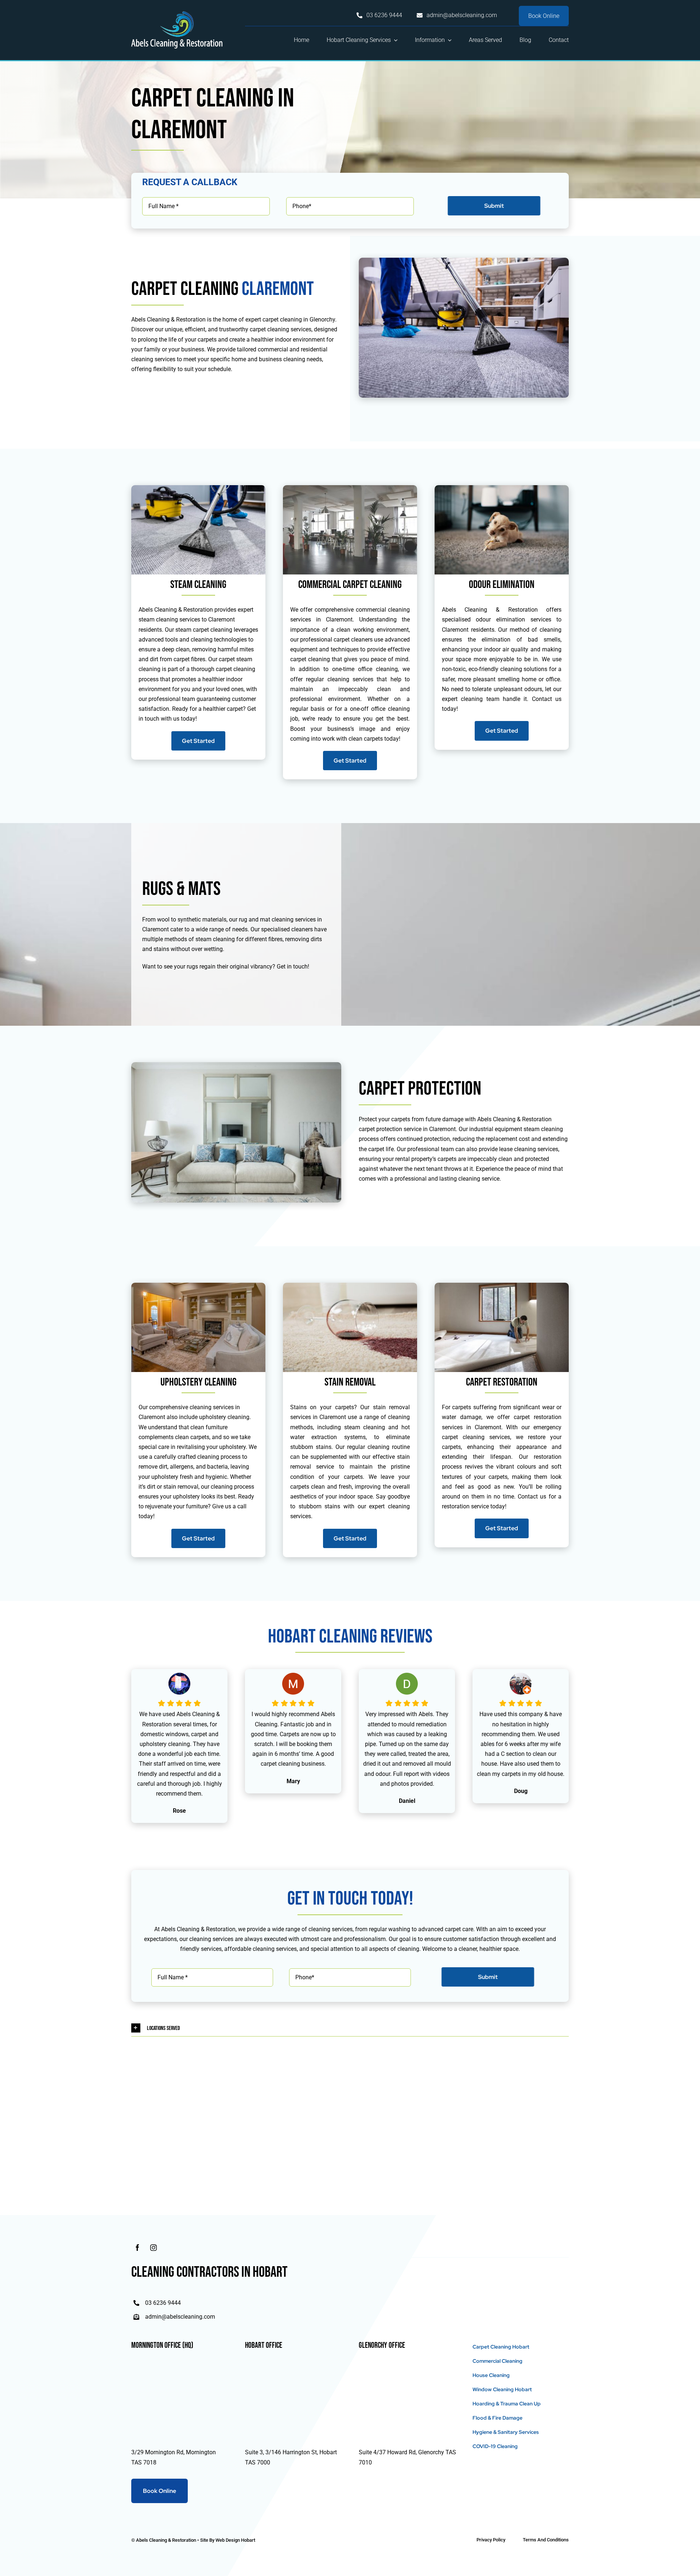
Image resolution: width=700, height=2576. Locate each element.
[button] (350, 2028)
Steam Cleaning (198, 585)
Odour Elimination (502, 585)
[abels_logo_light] (177, 14)
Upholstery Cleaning (199, 1382)
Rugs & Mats (181, 889)
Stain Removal (350, 1382)
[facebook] (137, 2248)
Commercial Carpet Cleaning (350, 585)
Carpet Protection (420, 1089)
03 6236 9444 (163, 2303)
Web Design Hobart (235, 2540)
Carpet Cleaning (185, 289)
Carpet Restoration (502, 1382)
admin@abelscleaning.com (180, 2317)
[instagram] (153, 2248)
